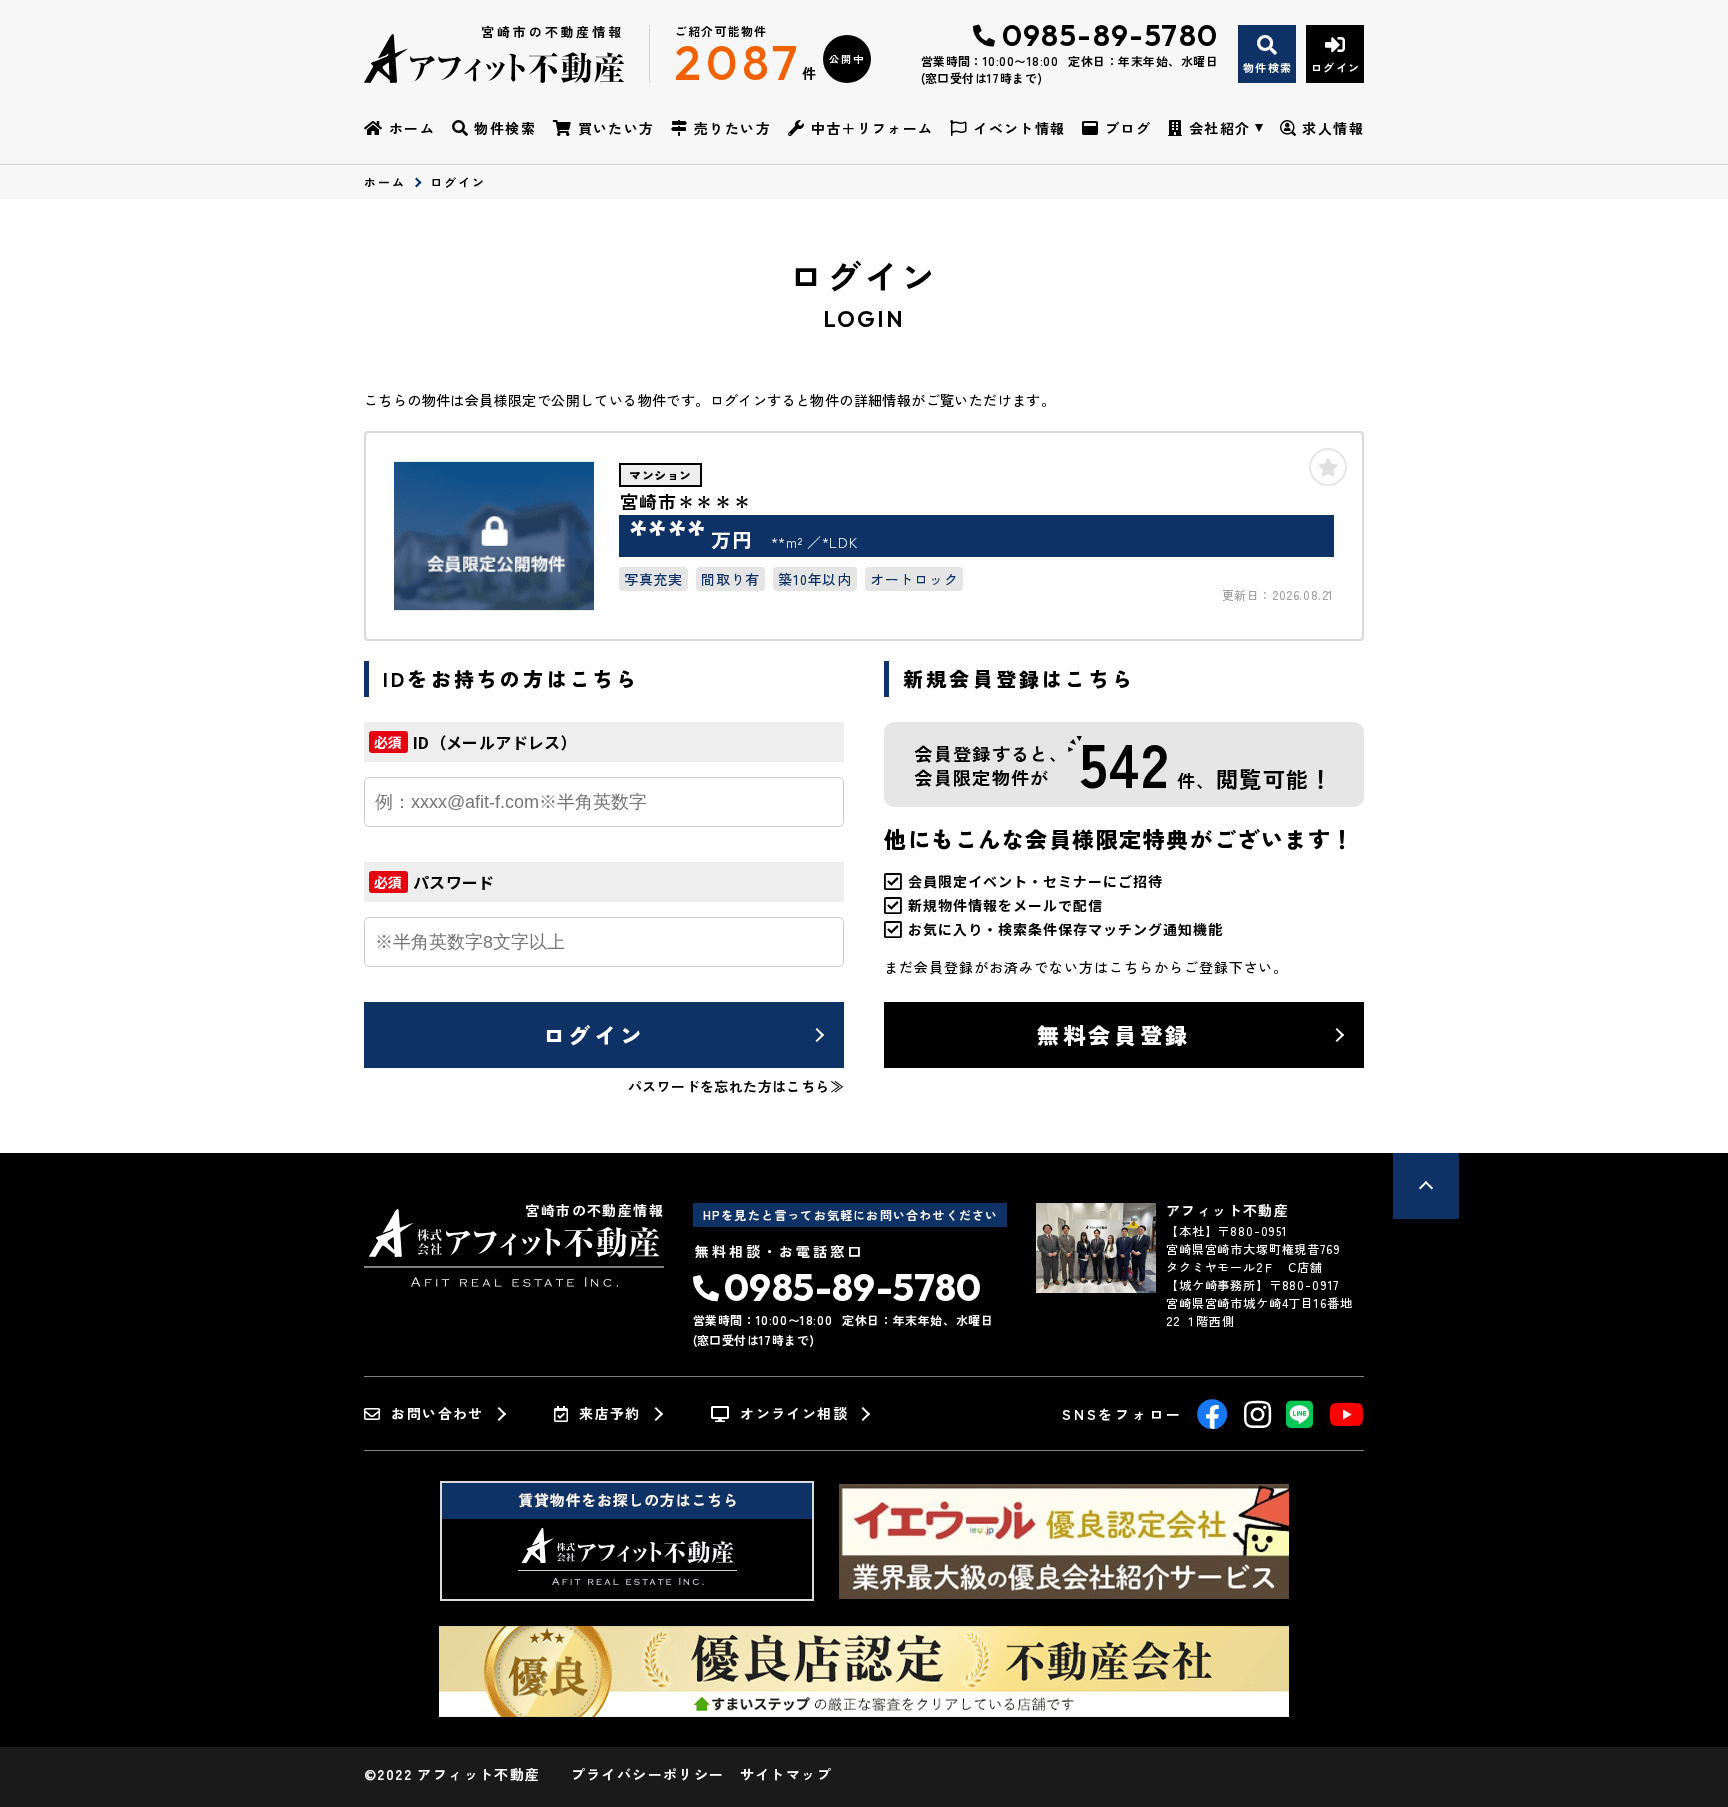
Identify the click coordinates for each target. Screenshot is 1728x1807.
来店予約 (610, 1414)
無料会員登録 (1113, 1034)
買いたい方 (616, 128)
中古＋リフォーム (872, 128)
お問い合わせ (437, 1414)
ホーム (412, 128)
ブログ (1128, 128)
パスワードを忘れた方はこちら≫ (736, 1086)
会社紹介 (1220, 128)
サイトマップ (786, 1774)
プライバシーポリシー (648, 1774)
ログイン (594, 1034)
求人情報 (1333, 128)
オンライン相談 (794, 1414)
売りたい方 (732, 128)
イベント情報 (1019, 128)
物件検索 (505, 128)
